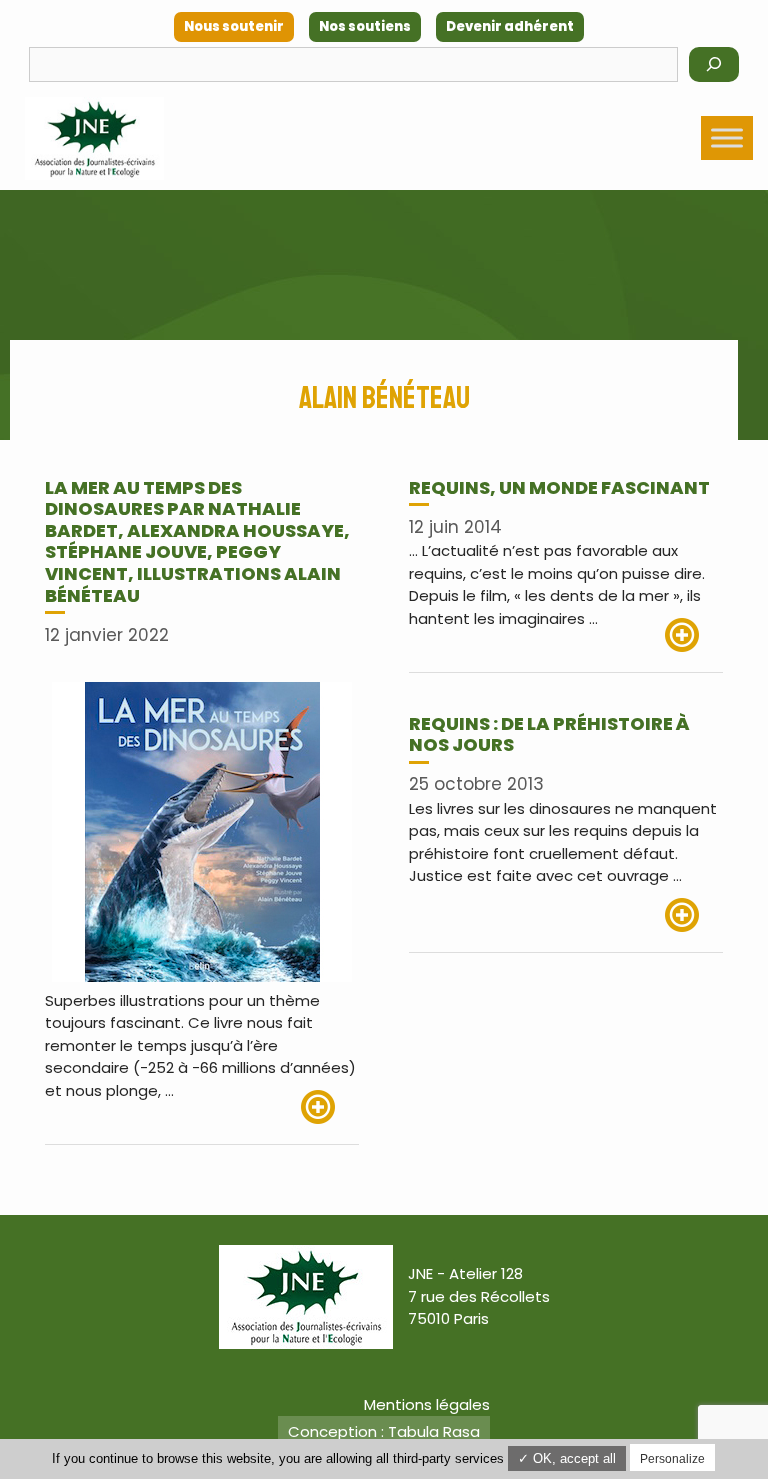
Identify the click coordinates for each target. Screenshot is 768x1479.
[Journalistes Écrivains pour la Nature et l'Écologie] (94, 138)
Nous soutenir (234, 26)
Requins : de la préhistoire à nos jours (549, 734)
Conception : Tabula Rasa (384, 1431)
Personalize (672, 1459)
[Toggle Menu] (727, 137)
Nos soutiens (365, 26)
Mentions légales (427, 1404)
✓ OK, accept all (567, 1458)
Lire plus (330, 1107)
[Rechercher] (714, 64)
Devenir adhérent (510, 26)
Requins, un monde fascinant (559, 487)
